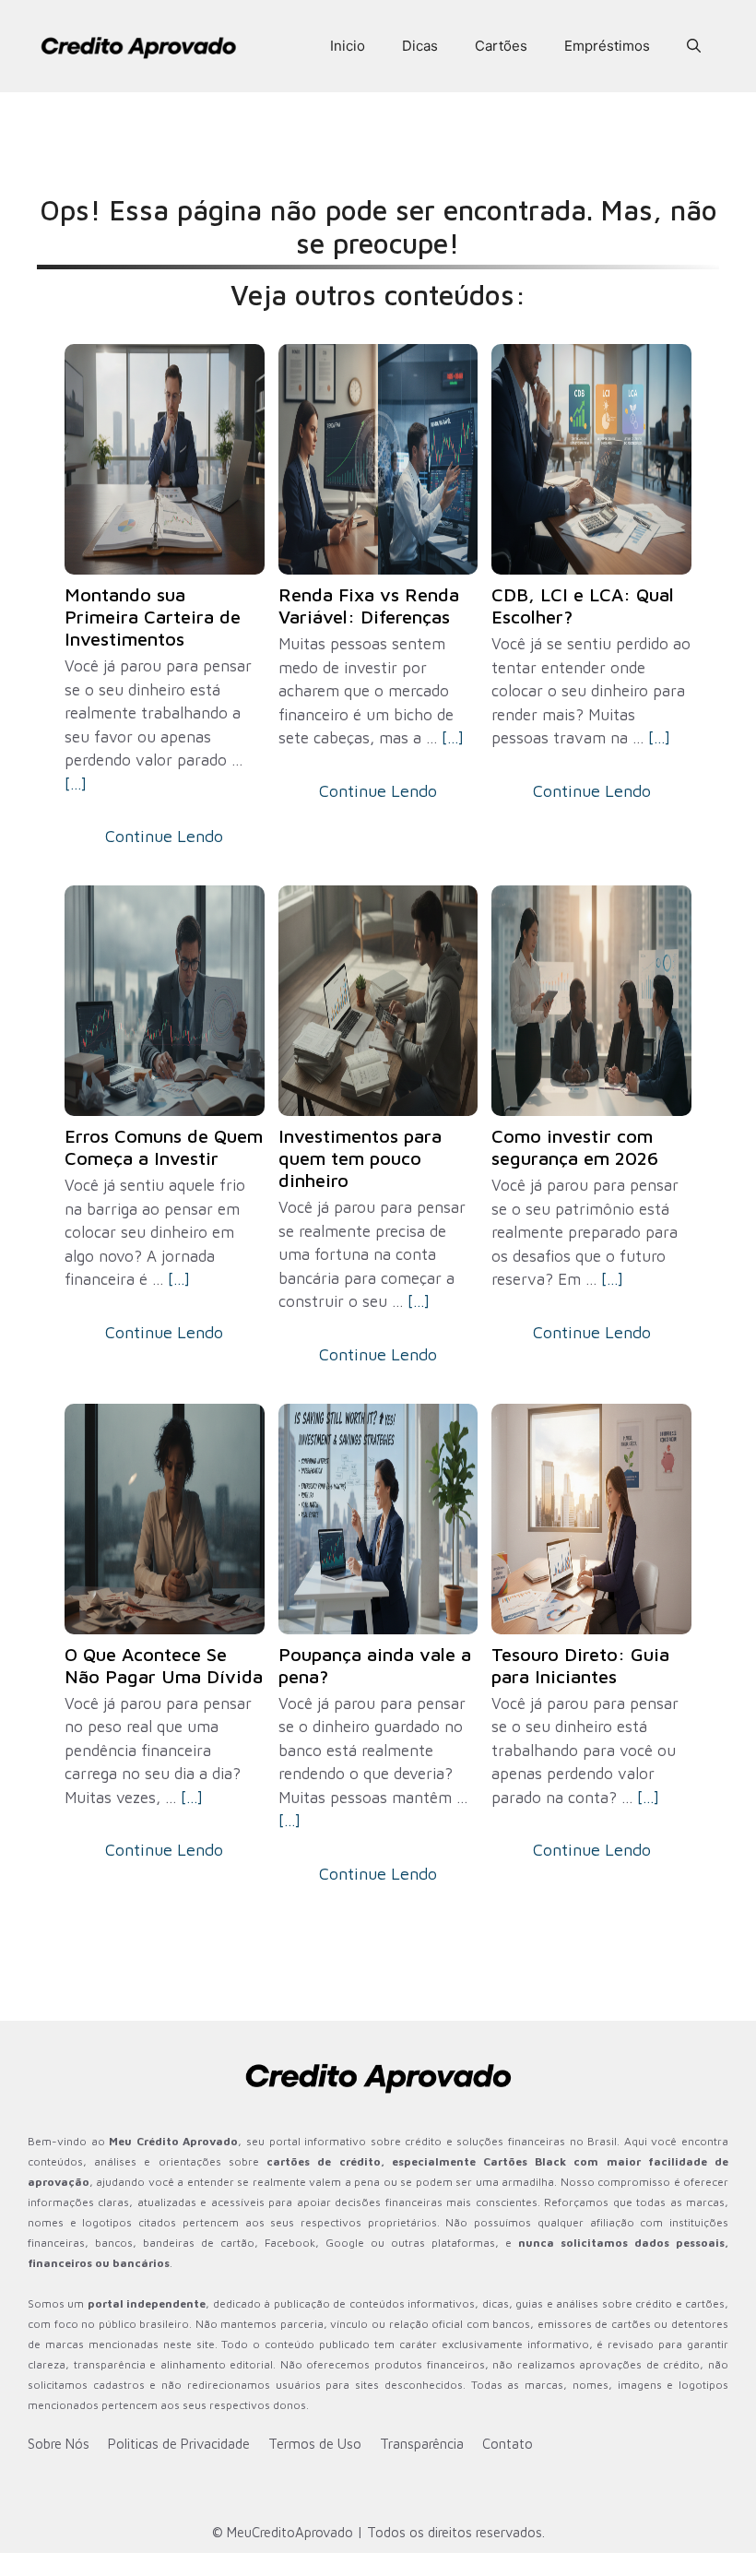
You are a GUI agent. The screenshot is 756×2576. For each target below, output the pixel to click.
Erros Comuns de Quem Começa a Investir (164, 1147)
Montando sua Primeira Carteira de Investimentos (153, 617)
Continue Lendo (164, 836)
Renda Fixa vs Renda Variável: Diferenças (369, 605)
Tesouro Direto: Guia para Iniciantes (580, 1665)
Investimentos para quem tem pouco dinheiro (360, 1158)
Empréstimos (607, 46)
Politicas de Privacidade (179, 2444)
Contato (508, 2444)
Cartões (501, 46)
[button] (694, 46)
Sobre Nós (59, 2444)
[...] (76, 784)
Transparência (422, 2444)
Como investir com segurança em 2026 (575, 1147)
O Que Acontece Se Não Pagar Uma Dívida (164, 1665)
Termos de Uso (315, 2444)
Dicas (420, 46)
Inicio (348, 46)
